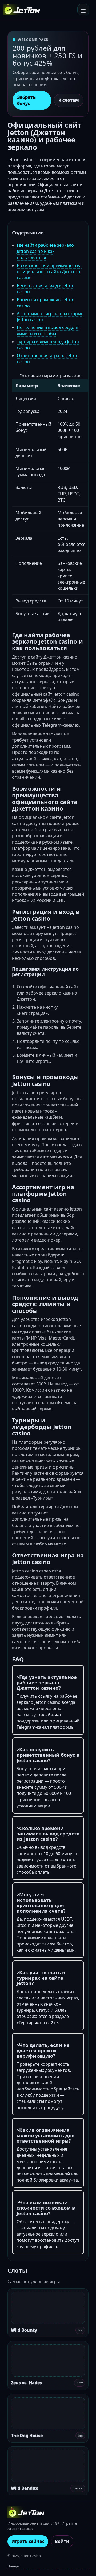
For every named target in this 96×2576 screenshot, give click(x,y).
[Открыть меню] (83, 10)
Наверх (14, 2566)
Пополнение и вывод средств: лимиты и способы (48, 330)
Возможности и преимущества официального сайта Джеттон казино (49, 272)
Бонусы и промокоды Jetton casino (46, 303)
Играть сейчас (28, 2541)
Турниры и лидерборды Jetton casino (48, 345)
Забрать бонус (26, 100)
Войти (62, 2541)
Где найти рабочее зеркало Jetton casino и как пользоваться (45, 251)
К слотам (69, 100)
